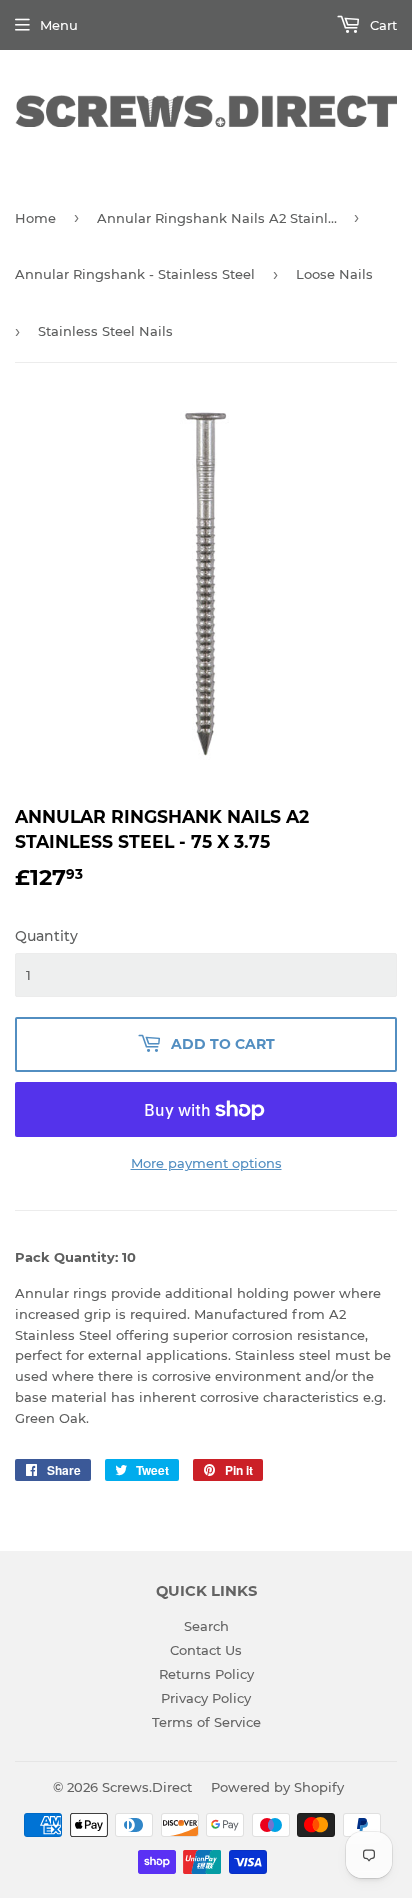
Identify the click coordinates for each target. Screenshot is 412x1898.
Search (206, 1626)
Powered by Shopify (277, 1787)
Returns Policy (206, 1674)
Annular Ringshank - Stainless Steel (135, 274)
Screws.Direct (147, 1787)
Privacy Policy (206, 1698)
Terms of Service (206, 1722)
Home (35, 218)
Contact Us (206, 1650)
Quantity (46, 936)
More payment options (206, 1163)
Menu (59, 25)
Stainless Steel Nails (105, 331)
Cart (381, 25)
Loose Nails (334, 274)
